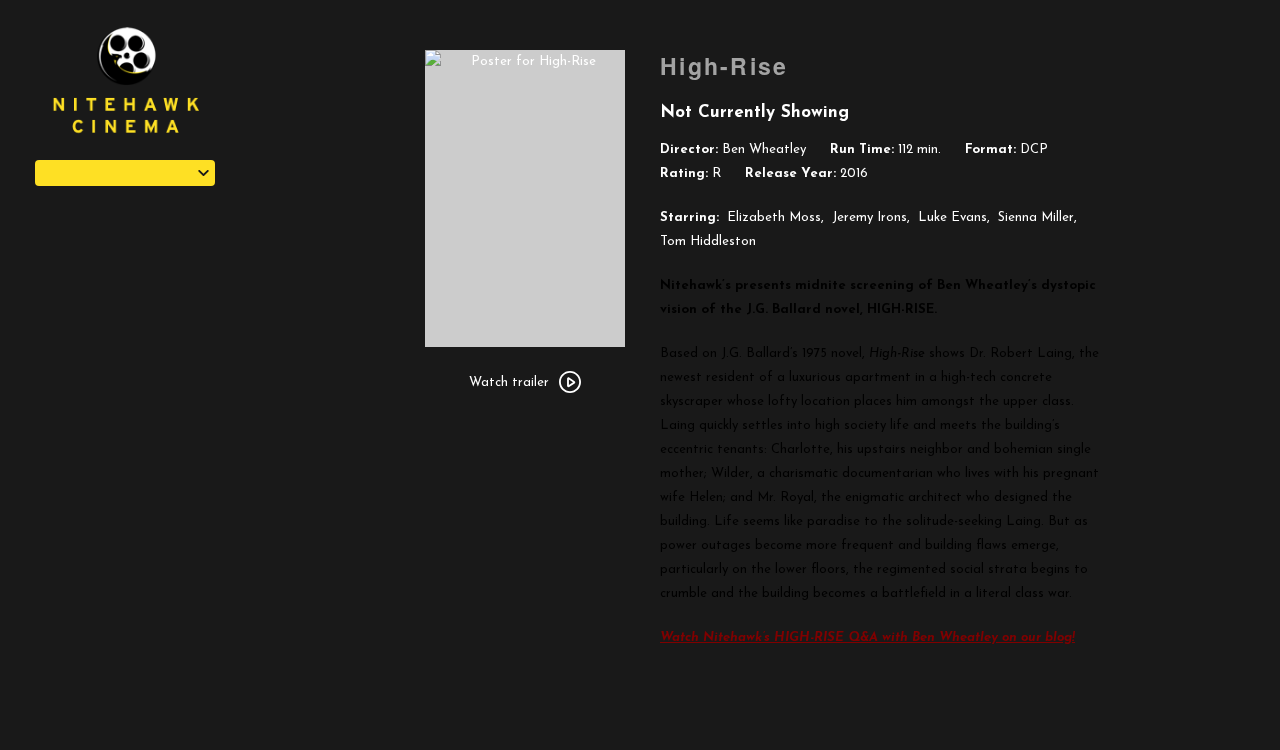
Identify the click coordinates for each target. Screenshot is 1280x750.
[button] (125, 173)
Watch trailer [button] (509, 382)
